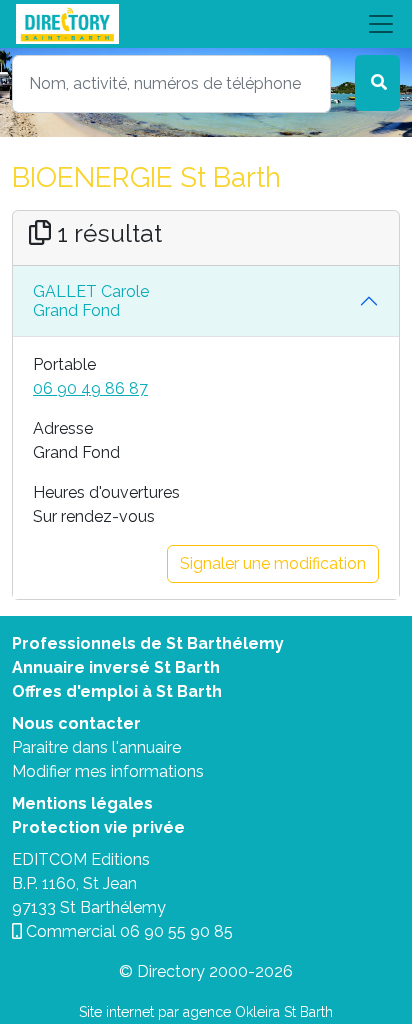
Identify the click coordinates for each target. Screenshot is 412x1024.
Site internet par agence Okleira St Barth (206, 1012)
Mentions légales (82, 803)
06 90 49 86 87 (90, 388)
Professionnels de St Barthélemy (148, 643)
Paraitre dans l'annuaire (96, 747)
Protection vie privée (98, 827)
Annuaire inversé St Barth (116, 667)
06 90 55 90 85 (176, 931)
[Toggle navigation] (206, 24)
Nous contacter (76, 723)
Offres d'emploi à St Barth (117, 691)
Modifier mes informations (108, 771)
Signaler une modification (273, 563)
